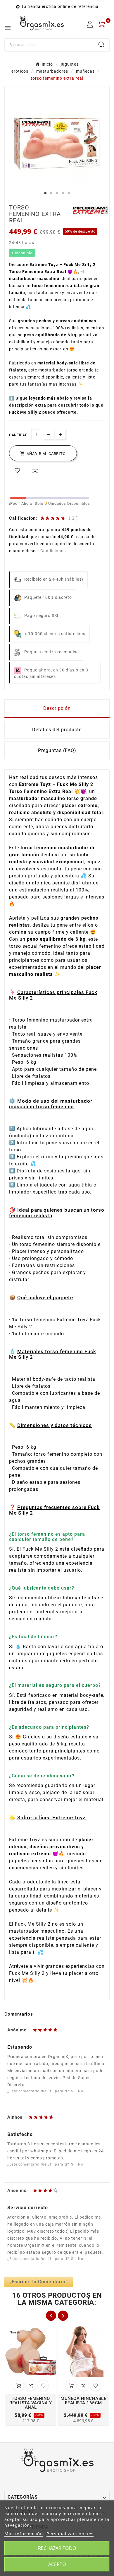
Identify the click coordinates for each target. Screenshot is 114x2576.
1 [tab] (45, 193)
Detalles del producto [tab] (57, 730)
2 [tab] (51, 193)
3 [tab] (57, 193)
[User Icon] (90, 24)
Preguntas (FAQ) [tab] (57, 750)
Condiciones (53, 551)
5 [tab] (69, 193)
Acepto (57, 2564)
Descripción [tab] (57, 708)
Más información (24, 2534)
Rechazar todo (57, 2548)
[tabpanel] (57, 146)
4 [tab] (63, 193)
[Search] (101, 45)
